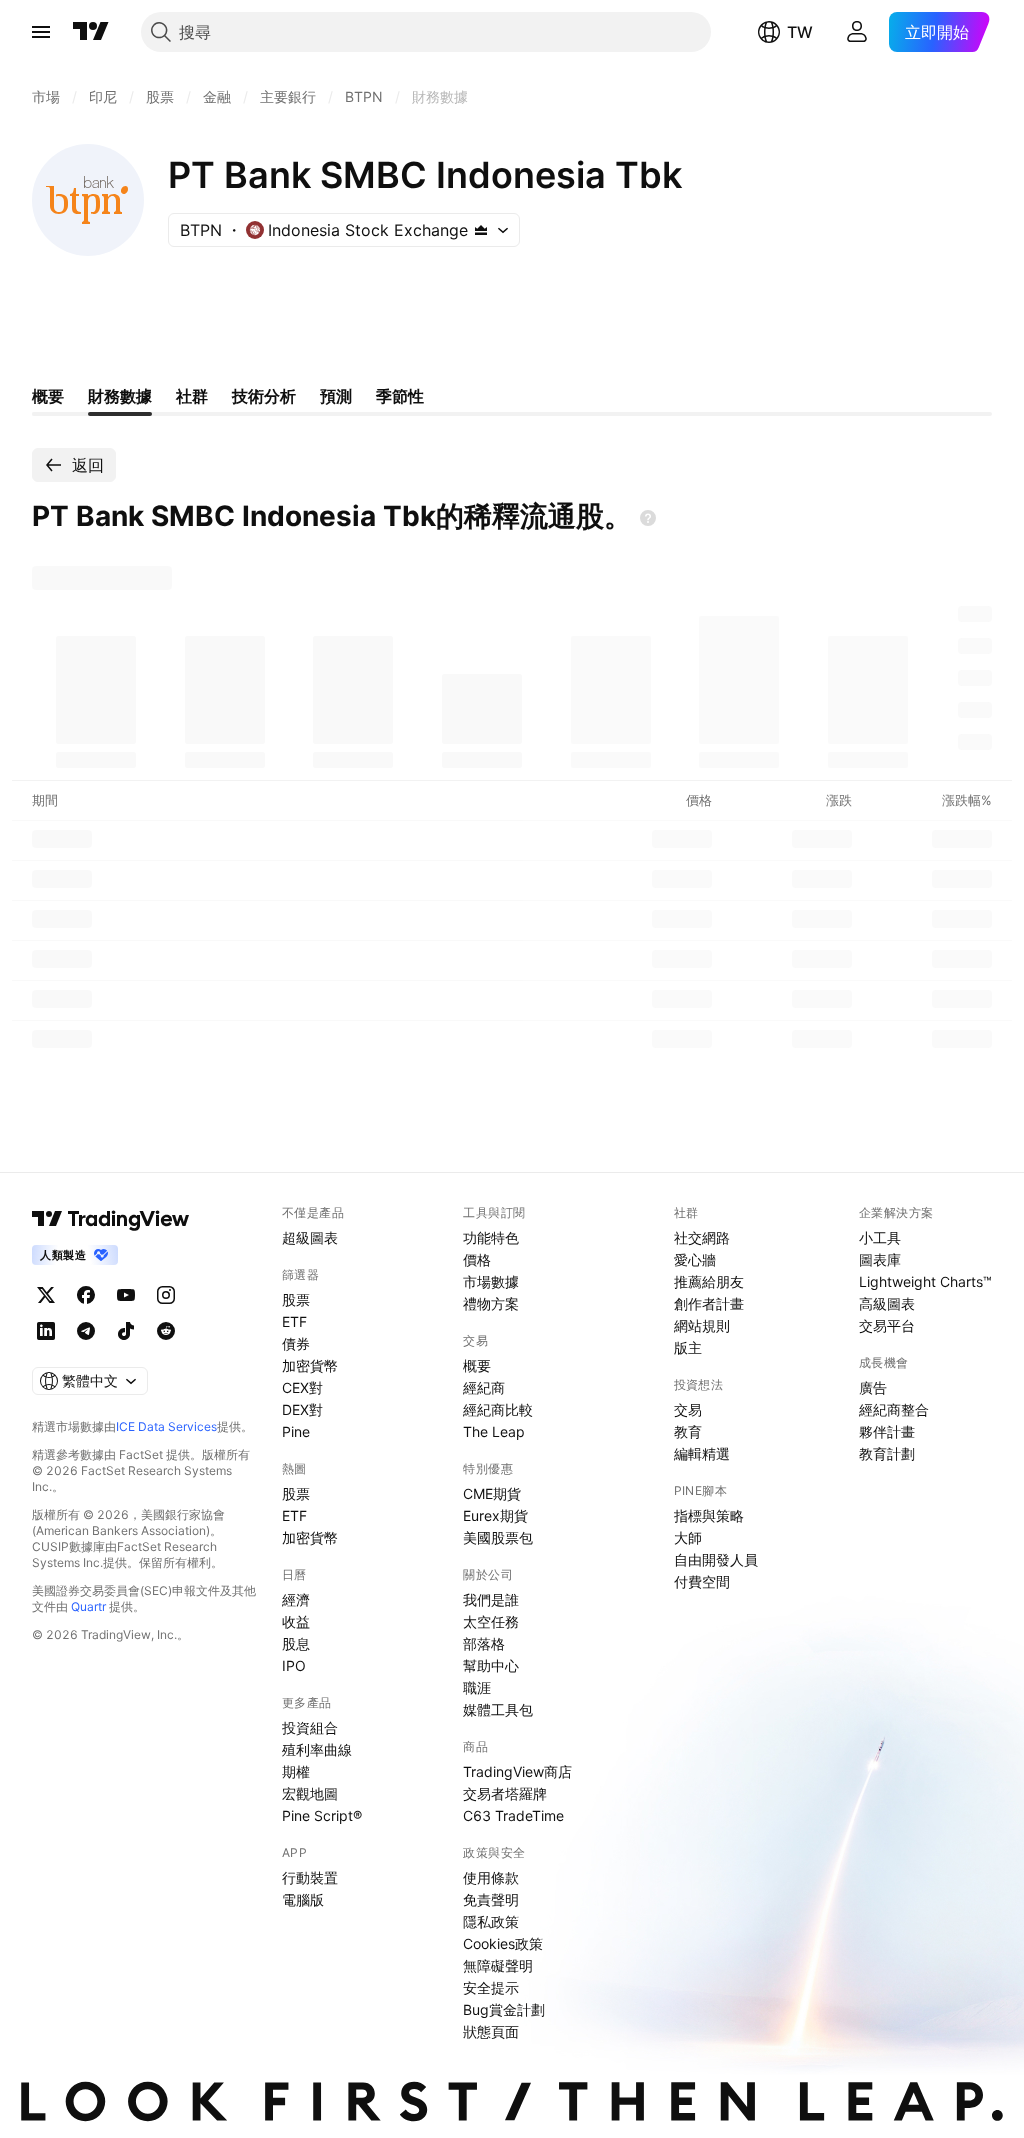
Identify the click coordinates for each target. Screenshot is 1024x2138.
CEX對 (302, 1387)
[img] (481, 230)
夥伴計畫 (887, 1431)
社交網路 (702, 1237)
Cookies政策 (503, 1943)
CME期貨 (492, 1493)
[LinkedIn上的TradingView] (46, 1331)
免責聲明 (491, 1899)
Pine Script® (322, 1815)
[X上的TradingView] (46, 1295)
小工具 (880, 1237)
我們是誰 (491, 1599)
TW (800, 32)
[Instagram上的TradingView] (166, 1295)
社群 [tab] (192, 396)
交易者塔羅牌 (505, 1793)
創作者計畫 (709, 1303)
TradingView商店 (517, 1771)
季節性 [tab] (400, 396)
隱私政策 (491, 1921)
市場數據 (491, 1281)
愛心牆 (695, 1259)
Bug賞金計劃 (504, 2009)
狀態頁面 (491, 2031)
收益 (296, 1621)
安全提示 (491, 1987)
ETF (294, 1321)
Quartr (88, 1606)
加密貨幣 (310, 1365)
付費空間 (702, 1581)
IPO (294, 1665)
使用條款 (491, 1877)
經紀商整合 (894, 1409)
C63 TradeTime (513, 1815)
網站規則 (702, 1325)
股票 (296, 1299)
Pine (296, 1431)
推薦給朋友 (709, 1281)
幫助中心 (491, 1665)
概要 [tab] (48, 396)
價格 (477, 1259)
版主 (688, 1347)
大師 (688, 1537)
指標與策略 (709, 1515)
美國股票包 (498, 1537)
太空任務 (491, 1621)
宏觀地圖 (310, 1793)
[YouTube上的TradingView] (126, 1295)
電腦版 (303, 1899)
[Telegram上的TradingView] (86, 1331)
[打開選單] (41, 32)
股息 (296, 1643)
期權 (296, 1771)
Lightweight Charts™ (925, 1281)
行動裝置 (310, 1877)
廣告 (873, 1387)
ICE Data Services (166, 1426)
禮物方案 (491, 1303)
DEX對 (302, 1409)
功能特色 (491, 1237)
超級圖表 (310, 1237)
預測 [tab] (336, 396)
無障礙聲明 (498, 1965)
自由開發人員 (716, 1559)
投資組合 (310, 1727)
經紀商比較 (498, 1409)
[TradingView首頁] (91, 32)
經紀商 (484, 1387)
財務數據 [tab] (120, 396)
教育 (688, 1431)
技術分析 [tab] (264, 396)
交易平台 (887, 1325)
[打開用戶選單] (857, 32)
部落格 (484, 1643)
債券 (296, 1343)
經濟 (296, 1599)
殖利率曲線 (317, 1749)
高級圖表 (887, 1303)
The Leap (494, 1431)
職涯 (477, 1687)
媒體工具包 (498, 1709)
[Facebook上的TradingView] (86, 1295)
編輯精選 (702, 1453)
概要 (477, 1365)
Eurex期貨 (495, 1515)
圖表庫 (880, 1259)
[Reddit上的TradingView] (166, 1331)
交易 (688, 1409)
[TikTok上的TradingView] (126, 1331)
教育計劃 (887, 1453)
